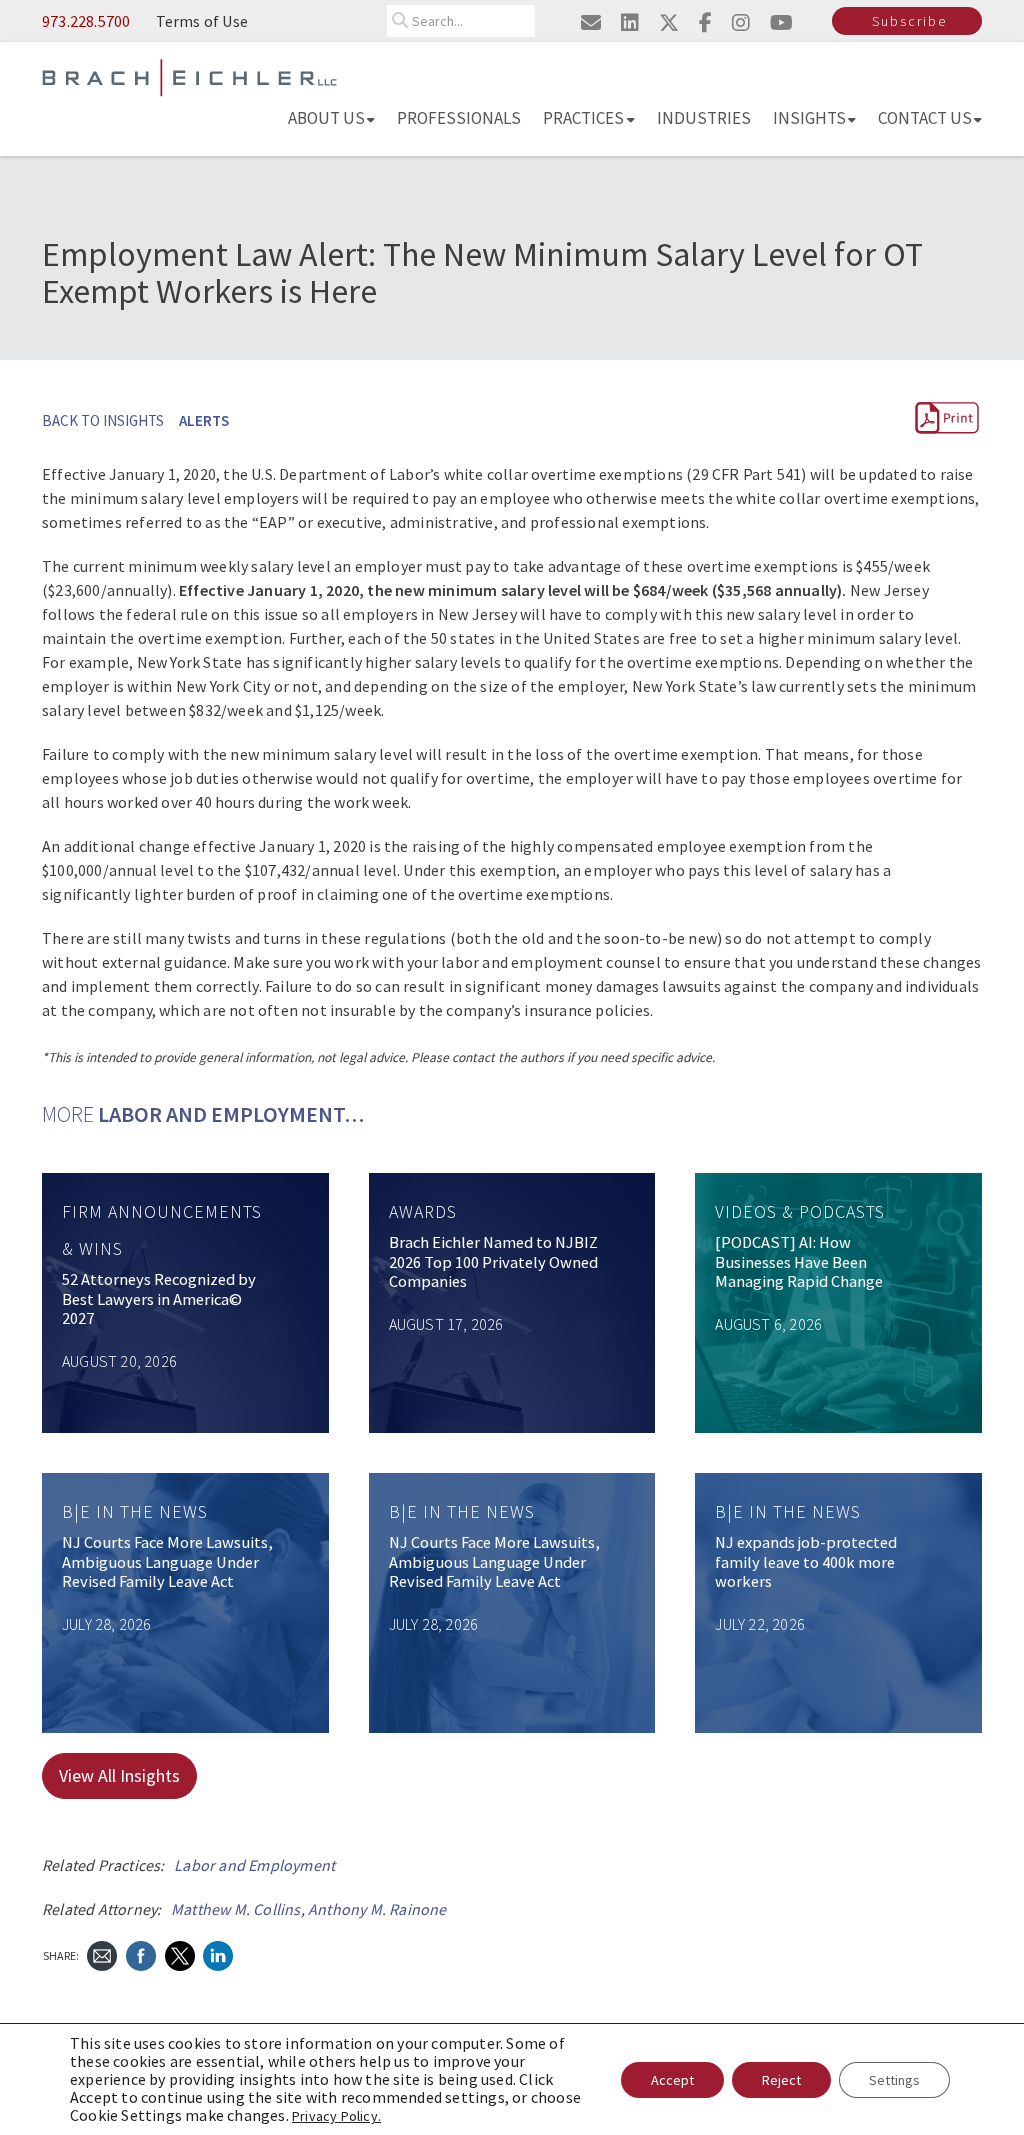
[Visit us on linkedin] (630, 22)
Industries (704, 118)
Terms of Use (202, 21)
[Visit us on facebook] (705, 22)
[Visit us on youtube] (781, 22)
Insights (809, 118)
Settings (894, 2080)
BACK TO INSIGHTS (103, 420)
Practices (583, 118)
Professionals (459, 118)
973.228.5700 (86, 21)
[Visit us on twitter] (669, 22)
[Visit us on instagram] (741, 22)
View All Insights (119, 1775)
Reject (781, 2080)
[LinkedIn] (218, 1953)
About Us (326, 118)
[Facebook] (141, 1953)
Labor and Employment (254, 1865)
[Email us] (591, 22)
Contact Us (925, 118)
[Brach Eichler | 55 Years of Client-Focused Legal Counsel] (189, 76)
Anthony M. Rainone (377, 1909)
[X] (180, 1953)
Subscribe (909, 21)
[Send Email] (102, 1953)
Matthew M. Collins (236, 1909)
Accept (672, 2080)
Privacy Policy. (336, 2116)
